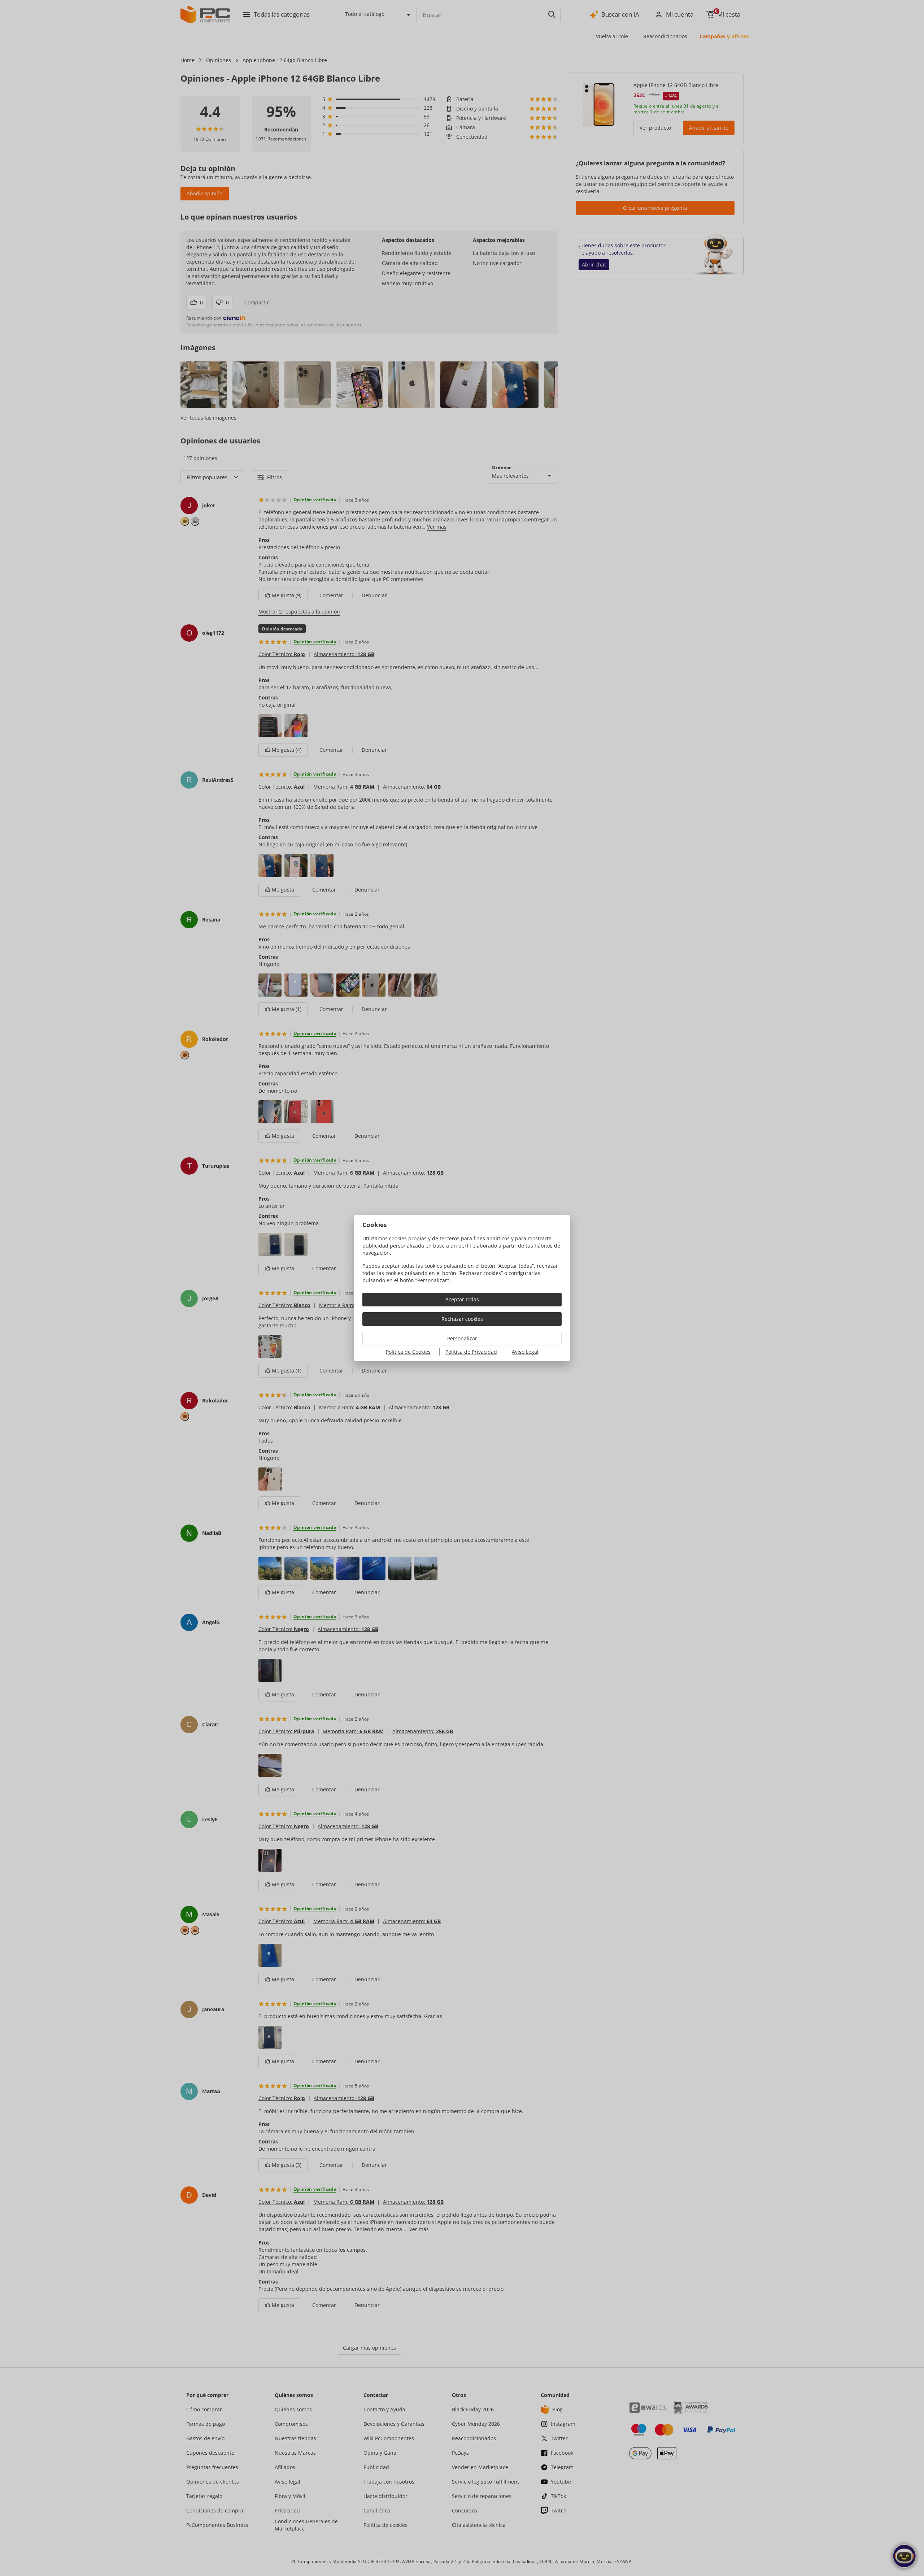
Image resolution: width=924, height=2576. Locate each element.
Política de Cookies (408, 1352)
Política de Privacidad (471, 1352)
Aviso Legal (525, 1352)
